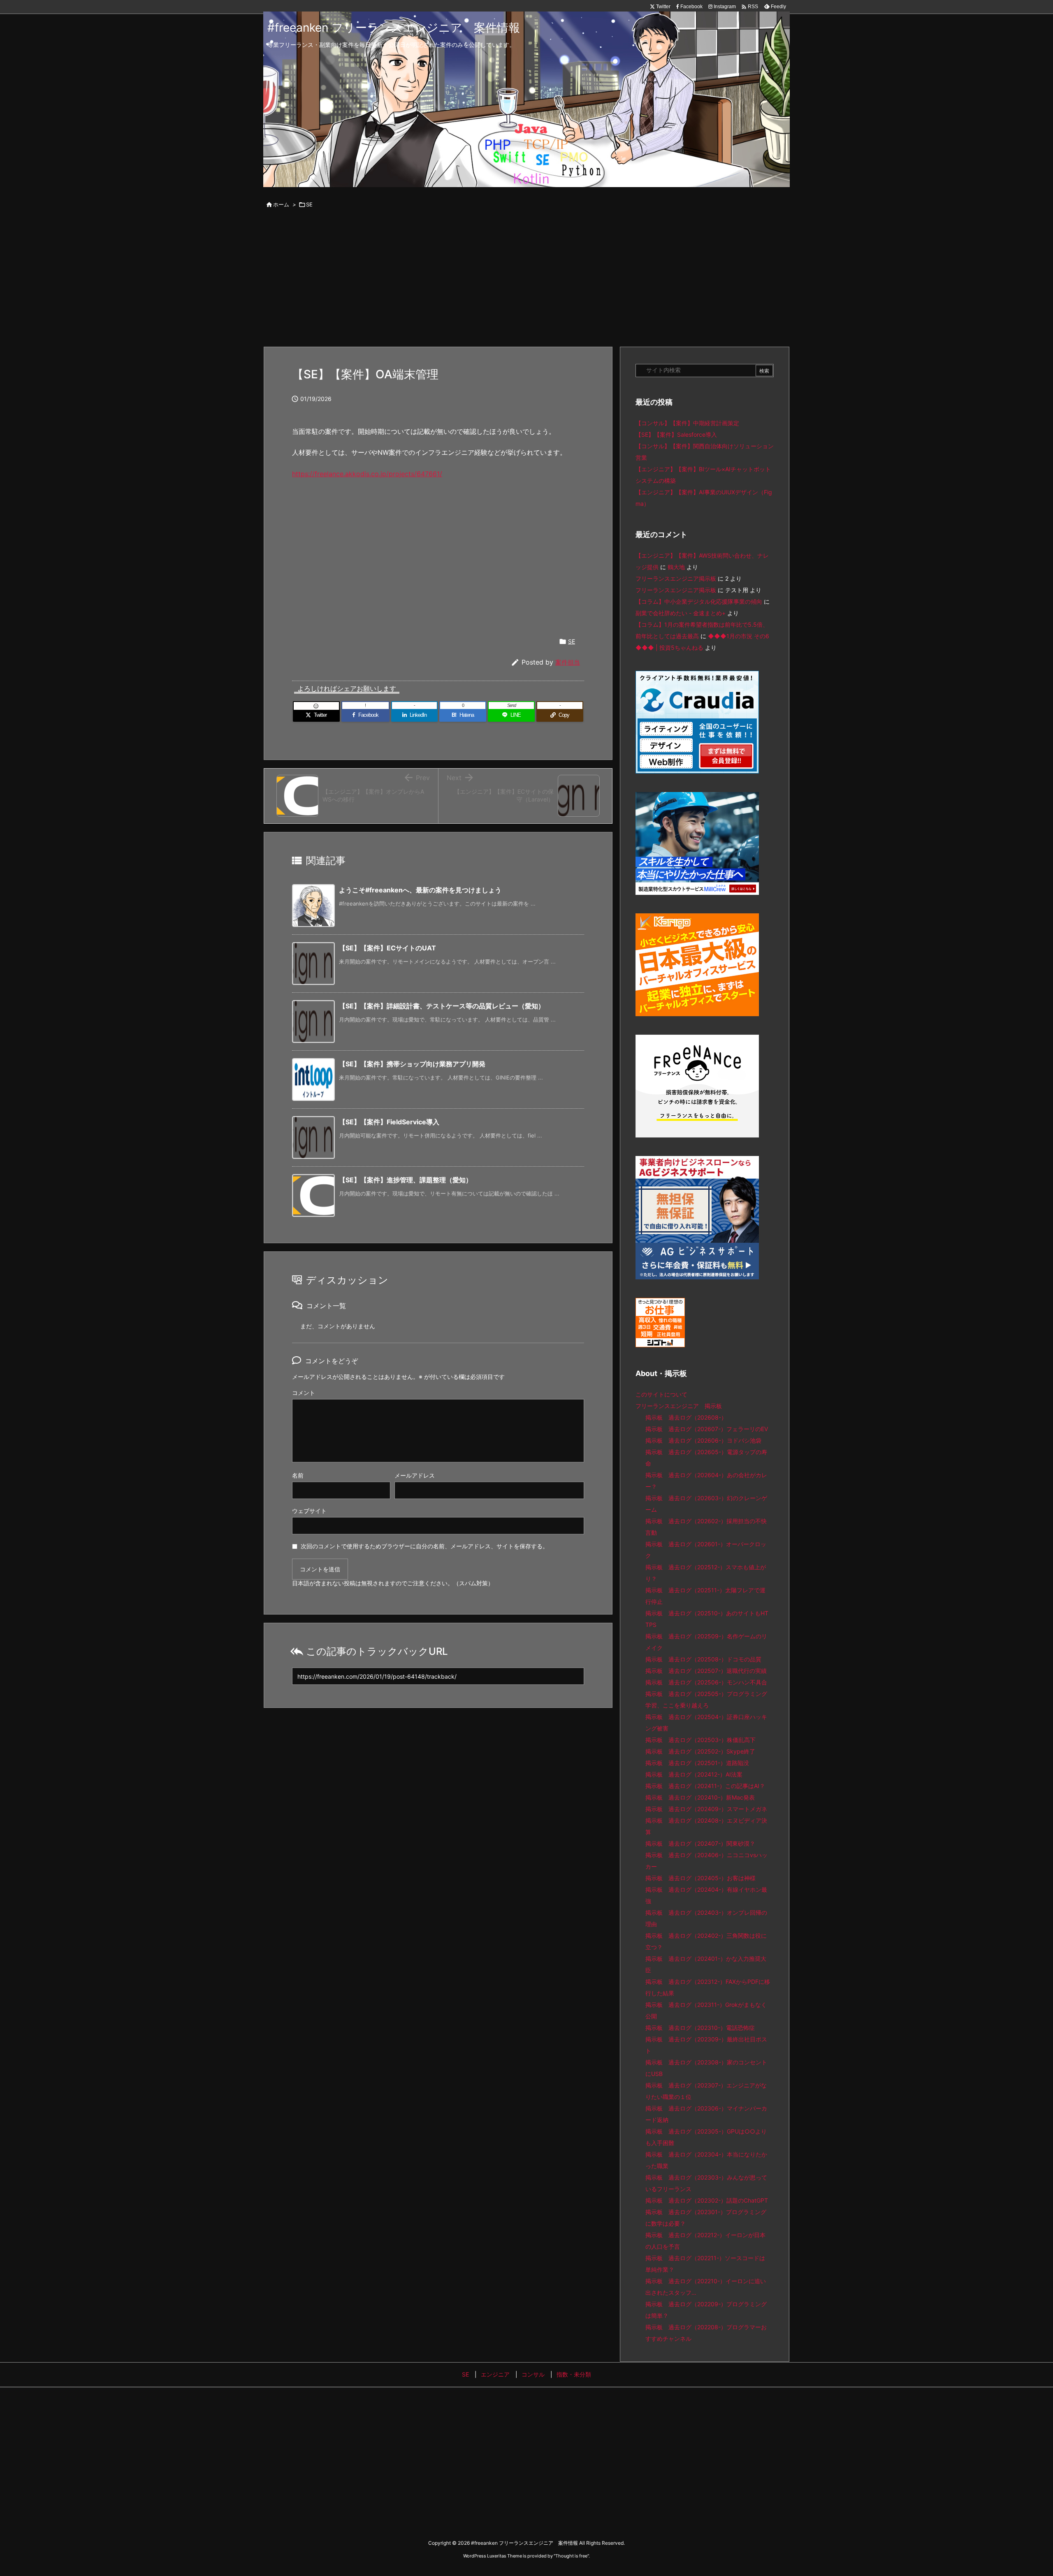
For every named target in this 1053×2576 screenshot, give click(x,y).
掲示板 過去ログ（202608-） (686, 1417)
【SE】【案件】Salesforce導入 (676, 434)
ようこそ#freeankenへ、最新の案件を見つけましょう (420, 890)
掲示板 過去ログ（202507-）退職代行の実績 (706, 1671)
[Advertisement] (526, 279)
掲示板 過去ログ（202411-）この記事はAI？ (705, 1786)
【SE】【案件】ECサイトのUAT (387, 948)
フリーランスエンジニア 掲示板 (679, 1406)
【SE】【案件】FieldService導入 (389, 1122)
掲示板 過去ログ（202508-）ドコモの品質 (703, 1659)
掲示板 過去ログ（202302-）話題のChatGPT (707, 2200)
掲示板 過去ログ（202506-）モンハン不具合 (706, 1682)
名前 (298, 1475)
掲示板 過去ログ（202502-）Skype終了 (700, 1751)
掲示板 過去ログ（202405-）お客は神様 (700, 1878)
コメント (304, 1393)
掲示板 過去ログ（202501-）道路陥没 (697, 1763)
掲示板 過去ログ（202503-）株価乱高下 (700, 1740)
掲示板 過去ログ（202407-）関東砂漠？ (700, 1843)
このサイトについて (661, 1394)
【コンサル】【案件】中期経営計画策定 (687, 423)
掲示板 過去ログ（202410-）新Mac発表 (700, 1797)
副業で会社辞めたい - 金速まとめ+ (681, 613)
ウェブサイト (309, 1511)
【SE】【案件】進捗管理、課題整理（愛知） (406, 1180)
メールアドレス (415, 1475)
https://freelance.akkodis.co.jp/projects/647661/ (367, 474)
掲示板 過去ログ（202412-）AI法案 (694, 1774)
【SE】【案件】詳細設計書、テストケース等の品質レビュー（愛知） (442, 1006)
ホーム (281, 204)
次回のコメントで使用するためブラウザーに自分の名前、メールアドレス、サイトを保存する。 (424, 1546)
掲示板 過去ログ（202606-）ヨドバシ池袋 (703, 1440)
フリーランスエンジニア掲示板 (676, 578)
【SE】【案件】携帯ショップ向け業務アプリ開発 (412, 1064)
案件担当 (568, 662)
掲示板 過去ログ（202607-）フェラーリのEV (707, 1429)
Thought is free (571, 2556)
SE (309, 204)
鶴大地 (676, 567)
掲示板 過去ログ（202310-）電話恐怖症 (700, 2028)
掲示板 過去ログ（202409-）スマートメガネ (706, 1809)
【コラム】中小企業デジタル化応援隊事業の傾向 (699, 601)
